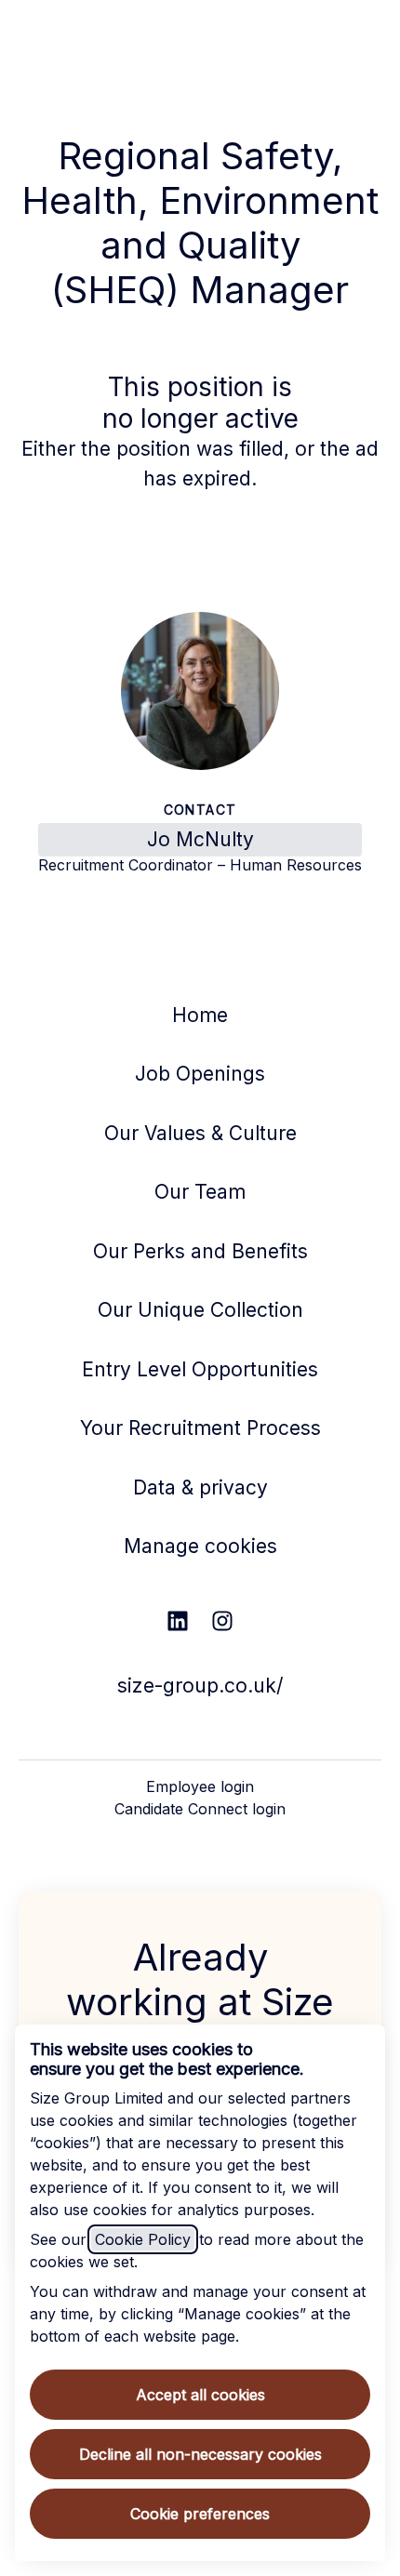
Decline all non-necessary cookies (200, 2454)
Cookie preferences (200, 2514)
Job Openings (200, 1074)
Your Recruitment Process (200, 1428)
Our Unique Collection (200, 1310)
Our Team (200, 1192)
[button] (363, 37)
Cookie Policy (143, 2239)
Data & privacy (200, 1487)
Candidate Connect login (200, 1809)
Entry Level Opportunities (200, 1369)
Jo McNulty (200, 839)
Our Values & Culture (200, 1133)
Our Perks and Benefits (200, 1251)
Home (200, 1015)
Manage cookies (200, 1546)
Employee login (200, 1786)
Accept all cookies (200, 2395)
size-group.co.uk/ (200, 1686)
